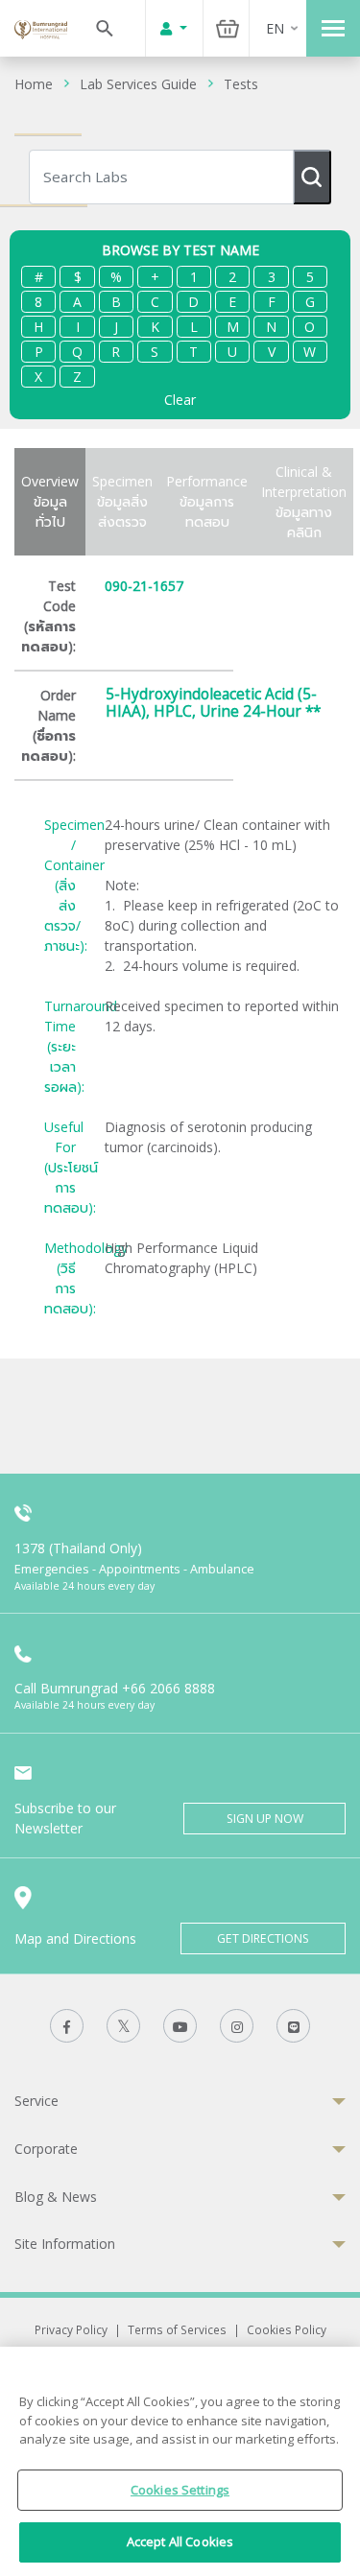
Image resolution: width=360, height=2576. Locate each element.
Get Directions (263, 1938)
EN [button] (275, 28)
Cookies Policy (287, 2329)
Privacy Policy (71, 2329)
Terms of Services (177, 2329)
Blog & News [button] (56, 2197)
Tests (241, 84)
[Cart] (228, 28)
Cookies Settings (180, 2490)
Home (34, 84)
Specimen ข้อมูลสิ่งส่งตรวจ (122, 501)
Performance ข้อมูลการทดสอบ (207, 501)
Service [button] (36, 2101)
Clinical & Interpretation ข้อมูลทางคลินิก (304, 502)
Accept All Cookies (180, 2541)
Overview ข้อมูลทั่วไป (50, 501)
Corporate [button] (46, 2149)
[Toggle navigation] (333, 28)
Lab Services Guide (138, 84)
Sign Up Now (265, 1819)
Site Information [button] (65, 2244)
